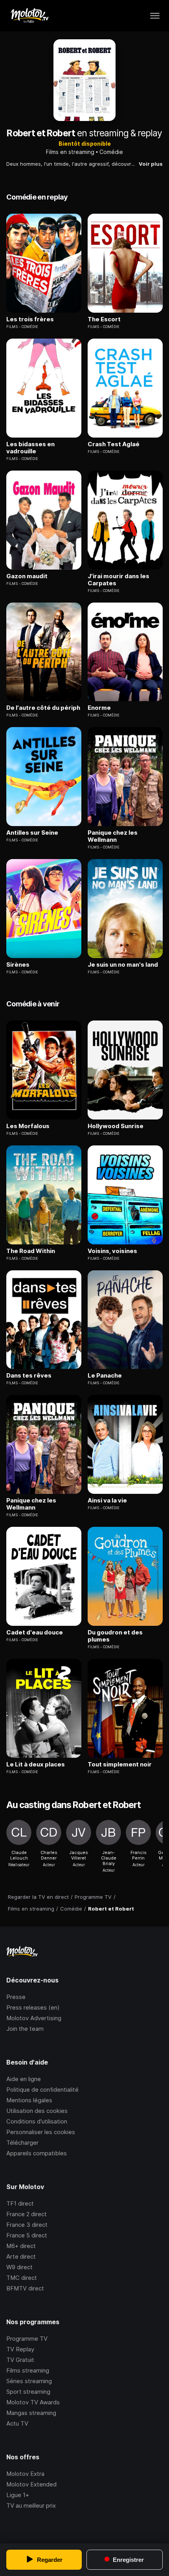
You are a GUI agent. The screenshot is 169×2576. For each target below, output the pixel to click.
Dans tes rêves (29, 1376)
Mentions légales (29, 2100)
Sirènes (18, 965)
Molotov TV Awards (33, 2402)
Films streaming (28, 2370)
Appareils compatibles (37, 2153)
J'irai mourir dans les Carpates (118, 580)
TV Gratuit (20, 2360)
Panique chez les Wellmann (113, 836)
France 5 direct (27, 2235)
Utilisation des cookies (37, 2111)
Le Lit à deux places (36, 1764)
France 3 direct (27, 2225)
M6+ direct (21, 2246)
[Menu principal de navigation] (155, 16)
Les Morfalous (28, 1126)
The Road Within (31, 1251)
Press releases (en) (33, 2007)
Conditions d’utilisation (37, 2121)
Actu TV (17, 2423)
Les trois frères (30, 319)
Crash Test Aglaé (114, 444)
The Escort (104, 319)
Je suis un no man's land (123, 965)
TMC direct (22, 2278)
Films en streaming (70, 152)
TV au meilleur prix (31, 2505)
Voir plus (151, 164)
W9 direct (19, 2267)
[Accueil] (29, 16)
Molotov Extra (25, 2474)
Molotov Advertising (34, 2018)
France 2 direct (27, 2214)
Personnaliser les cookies (41, 2132)
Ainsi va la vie (107, 1501)
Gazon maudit (27, 576)
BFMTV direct (25, 2288)
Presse (16, 1997)
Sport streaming (28, 2392)
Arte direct (21, 2256)
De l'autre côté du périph (43, 708)
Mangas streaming (31, 2413)
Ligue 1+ (18, 2495)
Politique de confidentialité (42, 2090)
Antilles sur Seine (32, 833)
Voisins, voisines (112, 1251)
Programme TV (27, 2339)
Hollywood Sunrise (116, 1126)
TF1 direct (20, 2203)
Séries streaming (29, 2381)
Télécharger (22, 2143)
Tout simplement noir (120, 1764)
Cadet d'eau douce (35, 1632)
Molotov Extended (31, 2484)
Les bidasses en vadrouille (30, 448)
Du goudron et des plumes (115, 1636)
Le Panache (105, 1376)
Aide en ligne (24, 2079)
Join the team (25, 2029)
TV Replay (20, 2349)
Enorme (99, 708)
